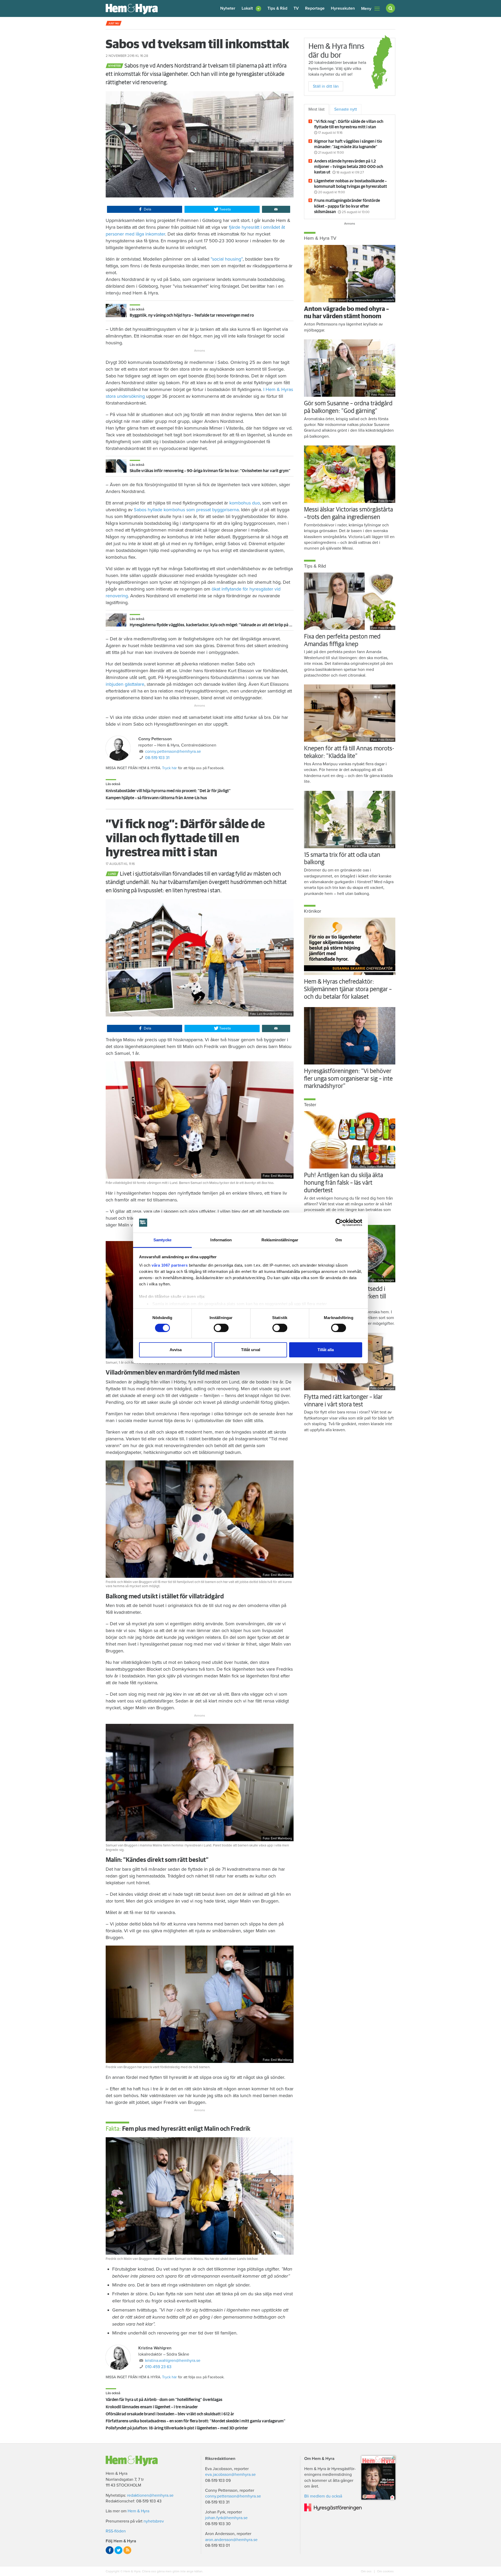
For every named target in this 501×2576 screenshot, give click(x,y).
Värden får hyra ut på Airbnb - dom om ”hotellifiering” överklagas (164, 2400)
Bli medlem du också (323, 2496)
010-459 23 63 (158, 2367)
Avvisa (176, 1350)
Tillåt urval (251, 1350)
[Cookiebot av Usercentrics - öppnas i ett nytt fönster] (339, 1223)
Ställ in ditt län (326, 86)
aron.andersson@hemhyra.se (231, 2540)
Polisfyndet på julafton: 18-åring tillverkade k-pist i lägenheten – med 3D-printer (177, 2428)
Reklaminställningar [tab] (280, 1240)
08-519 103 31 (157, 758)
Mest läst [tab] (317, 109)
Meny (366, 9)
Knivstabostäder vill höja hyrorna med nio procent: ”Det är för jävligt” (168, 791)
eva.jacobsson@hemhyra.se (230, 2475)
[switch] (221, 1328)
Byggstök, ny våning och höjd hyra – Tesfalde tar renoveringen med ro (192, 315)
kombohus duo (245, 503)
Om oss (367, 2571)
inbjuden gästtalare (125, 684)
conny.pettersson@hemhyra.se (173, 751)
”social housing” (227, 259)
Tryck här (169, 768)
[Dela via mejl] (276, 209)
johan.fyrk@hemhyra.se (226, 2518)
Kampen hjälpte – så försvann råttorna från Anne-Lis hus (156, 798)
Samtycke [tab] (162, 1240)
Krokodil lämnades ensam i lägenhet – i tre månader (152, 2407)
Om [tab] (339, 1240)
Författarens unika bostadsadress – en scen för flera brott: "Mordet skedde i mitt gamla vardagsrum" (196, 2421)
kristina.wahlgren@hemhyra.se (173, 2361)
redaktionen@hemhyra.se (150, 2495)
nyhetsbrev (154, 2521)
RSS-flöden (116, 2531)
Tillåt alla (326, 1350)
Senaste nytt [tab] (346, 109)
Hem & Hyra (138, 2511)
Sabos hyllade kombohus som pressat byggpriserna (186, 510)
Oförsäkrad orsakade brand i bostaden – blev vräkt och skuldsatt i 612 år (170, 2414)
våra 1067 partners (170, 1265)
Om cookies (385, 2571)
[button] (251, 8)
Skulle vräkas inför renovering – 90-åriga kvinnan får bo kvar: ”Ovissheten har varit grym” (210, 471)
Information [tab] (221, 1240)
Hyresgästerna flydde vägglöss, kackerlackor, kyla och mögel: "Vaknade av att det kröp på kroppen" (218, 625)
